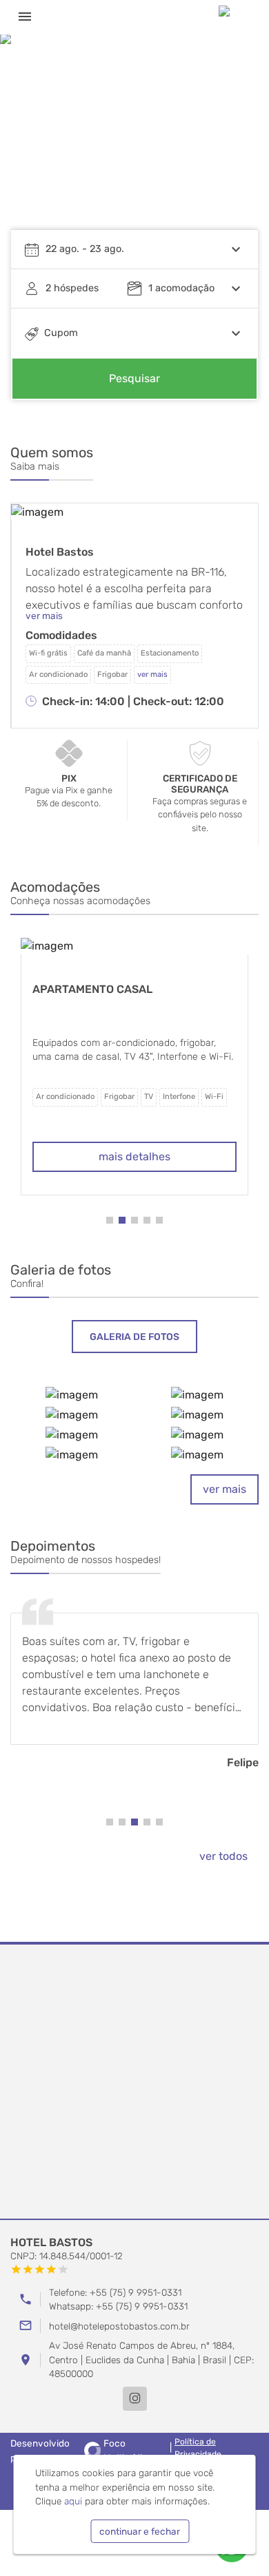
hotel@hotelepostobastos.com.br (119, 2326)
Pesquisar (134, 378)
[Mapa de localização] (134, 2082)
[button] (235, 141)
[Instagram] (135, 2399)
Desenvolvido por (79, 2450)
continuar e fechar (140, 2531)
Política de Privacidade (198, 2448)
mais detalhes (134, 1156)
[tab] (134, 1337)
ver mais (225, 1489)
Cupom (61, 333)
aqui (73, 2501)
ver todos (223, 1856)
